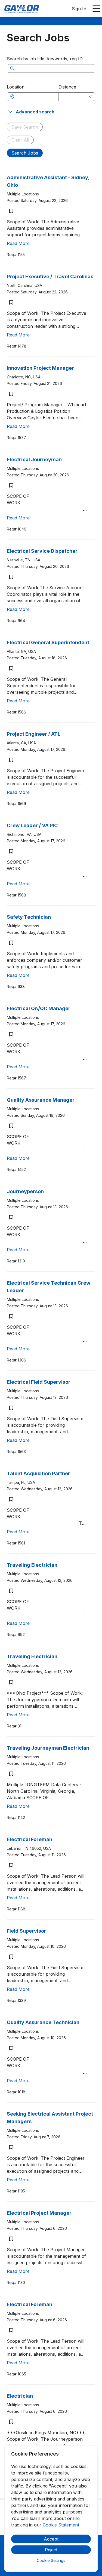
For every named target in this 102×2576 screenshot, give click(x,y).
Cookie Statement (61, 2525)
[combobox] (35, 97)
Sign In (79, 9)
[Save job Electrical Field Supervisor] (11, 1408)
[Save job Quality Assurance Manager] (11, 1126)
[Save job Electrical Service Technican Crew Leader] (11, 1316)
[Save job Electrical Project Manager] (11, 2239)
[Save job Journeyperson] (11, 1217)
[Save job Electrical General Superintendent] (11, 668)
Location (16, 87)
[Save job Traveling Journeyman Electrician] (11, 1774)
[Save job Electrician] (11, 2422)
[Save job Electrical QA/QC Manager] (11, 1034)
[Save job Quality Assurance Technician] (11, 2048)
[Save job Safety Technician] (11, 943)
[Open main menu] (96, 9)
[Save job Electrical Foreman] (11, 1865)
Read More (18, 243)
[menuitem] (22, 9)
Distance (67, 87)
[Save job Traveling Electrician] (11, 1591)
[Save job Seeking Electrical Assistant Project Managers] (11, 2147)
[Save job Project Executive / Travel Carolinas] (11, 302)
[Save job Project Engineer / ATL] (11, 760)
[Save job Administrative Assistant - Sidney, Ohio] (11, 211)
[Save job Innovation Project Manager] (11, 394)
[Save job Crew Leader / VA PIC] (11, 851)
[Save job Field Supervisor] (11, 1957)
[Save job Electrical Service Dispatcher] (11, 577)
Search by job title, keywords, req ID (45, 59)
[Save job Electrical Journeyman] (11, 485)
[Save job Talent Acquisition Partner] (11, 1499)
